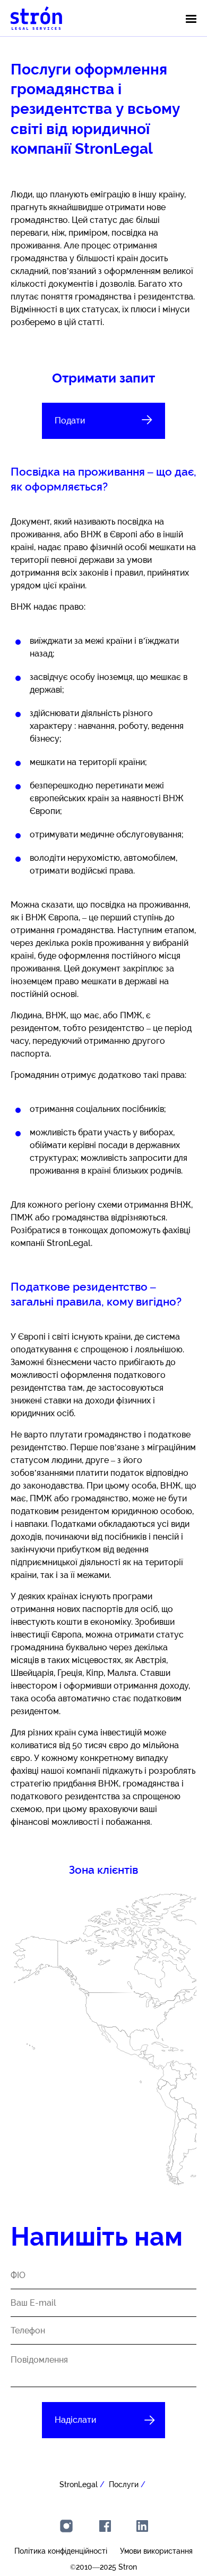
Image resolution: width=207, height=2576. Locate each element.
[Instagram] (66, 2526)
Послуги (124, 2484)
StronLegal (79, 2484)
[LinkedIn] (142, 2526)
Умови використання (156, 2551)
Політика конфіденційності (61, 2551)
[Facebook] (105, 2526)
